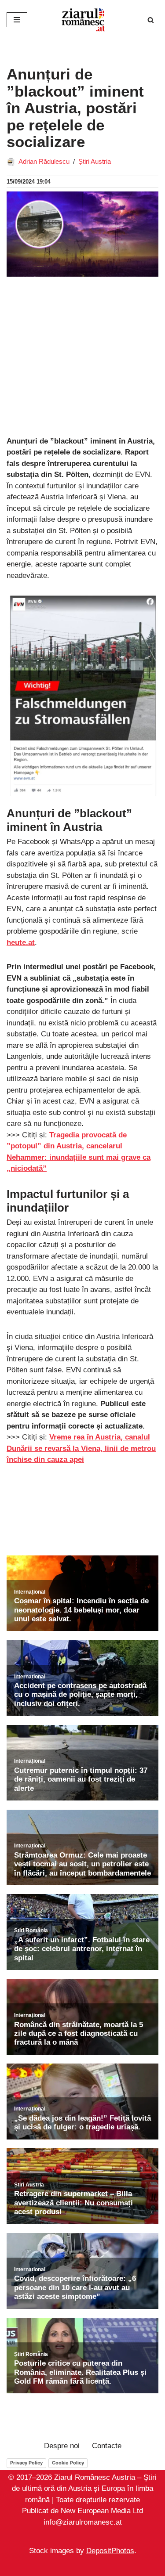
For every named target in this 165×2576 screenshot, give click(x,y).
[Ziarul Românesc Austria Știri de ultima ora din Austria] (83, 20)
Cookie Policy (68, 2463)
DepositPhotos (110, 2551)
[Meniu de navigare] (17, 20)
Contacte (107, 2446)
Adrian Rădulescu (44, 161)
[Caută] (151, 20)
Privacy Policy (26, 2463)
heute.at (21, 943)
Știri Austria (95, 161)
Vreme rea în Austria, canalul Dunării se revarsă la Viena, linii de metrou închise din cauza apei (81, 1448)
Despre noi (62, 2446)
